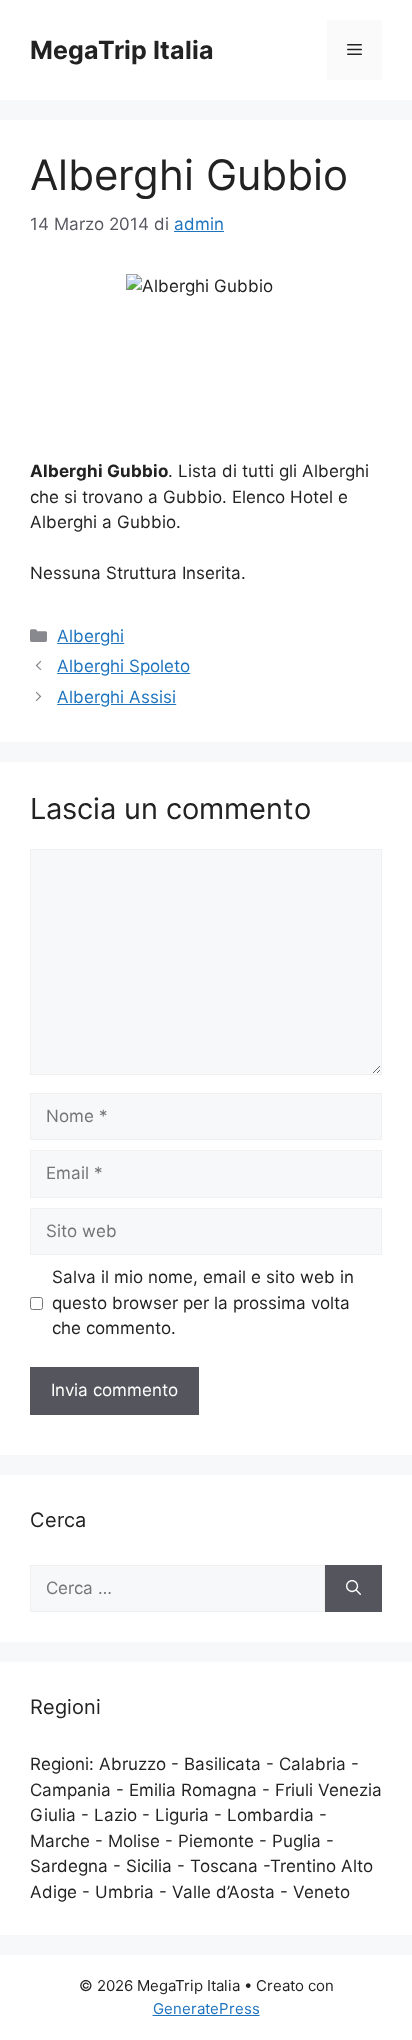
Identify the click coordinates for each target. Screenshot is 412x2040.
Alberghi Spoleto (123, 666)
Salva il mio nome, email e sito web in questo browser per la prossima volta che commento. (203, 1302)
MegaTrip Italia (122, 50)
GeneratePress (206, 2008)
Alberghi (90, 636)
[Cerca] (353, 1589)
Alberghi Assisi (116, 697)
